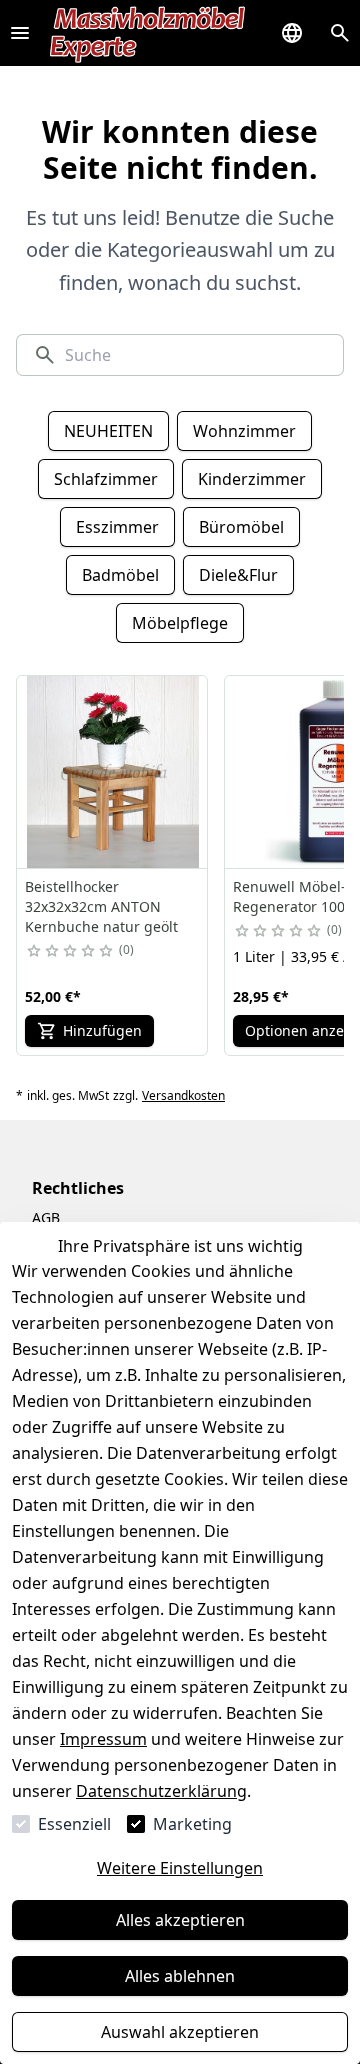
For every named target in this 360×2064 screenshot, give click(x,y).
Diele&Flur (238, 575)
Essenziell (74, 1824)
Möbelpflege (180, 623)
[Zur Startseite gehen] (148, 33)
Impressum (103, 1739)
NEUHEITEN (108, 431)
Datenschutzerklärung (161, 1791)
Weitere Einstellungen (180, 1868)
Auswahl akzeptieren (180, 2032)
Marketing (192, 1824)
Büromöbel (241, 527)
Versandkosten (183, 1096)
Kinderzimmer (252, 479)
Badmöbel (120, 575)
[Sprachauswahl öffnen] (292, 33)
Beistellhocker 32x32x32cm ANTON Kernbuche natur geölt (101, 906)
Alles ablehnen (180, 1976)
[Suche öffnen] (340, 33)
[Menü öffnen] (20, 33)
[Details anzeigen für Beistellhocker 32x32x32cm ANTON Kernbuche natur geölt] (113, 772)
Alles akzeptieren (180, 1920)
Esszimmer (117, 527)
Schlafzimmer (106, 479)
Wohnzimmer (244, 431)
